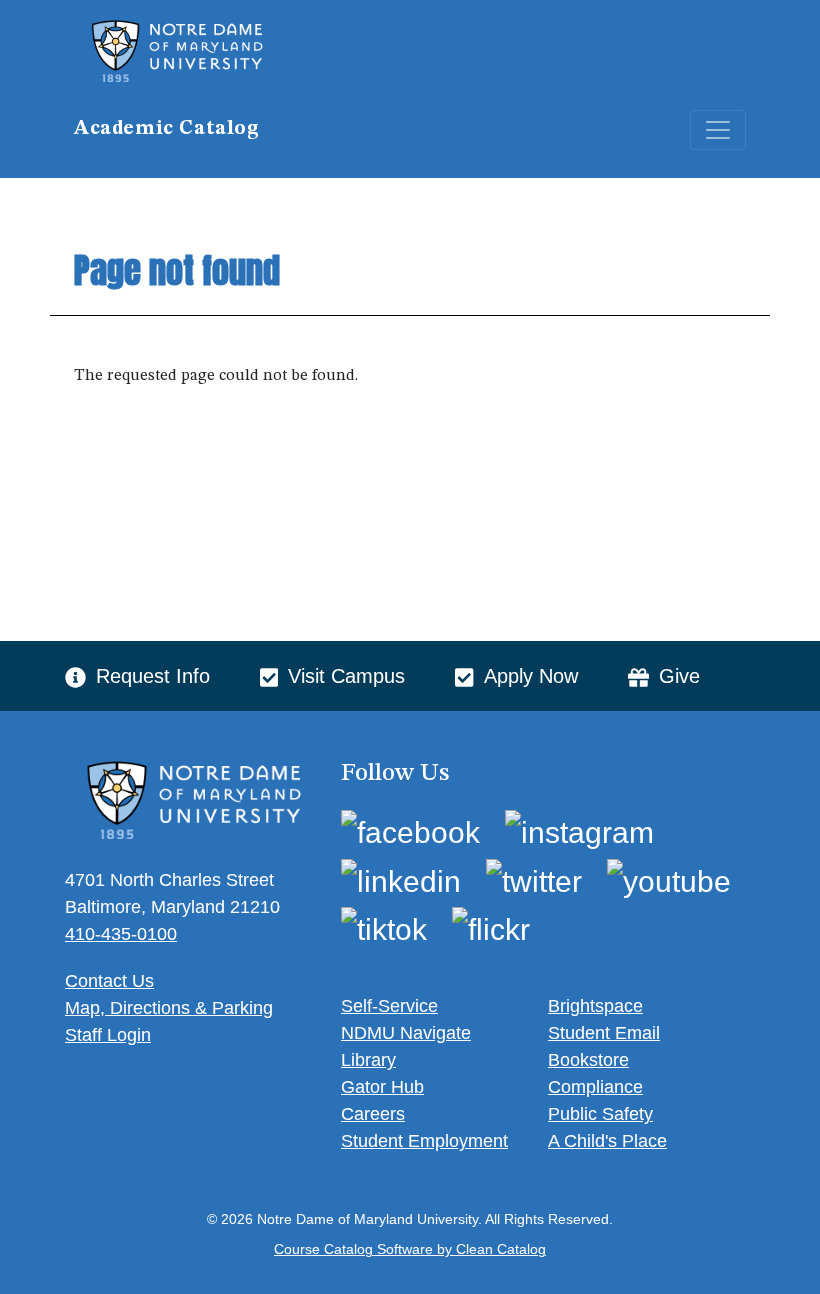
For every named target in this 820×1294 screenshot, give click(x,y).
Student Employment (424, 1141)
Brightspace (595, 1006)
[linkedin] (401, 880)
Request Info (153, 676)
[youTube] (669, 880)
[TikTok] (384, 929)
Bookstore (588, 1060)
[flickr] (491, 929)
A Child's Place (607, 1141)
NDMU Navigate (406, 1033)
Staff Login (108, 1035)
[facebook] (410, 831)
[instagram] (579, 831)
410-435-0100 (121, 934)
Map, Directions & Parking (169, 1008)
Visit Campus (346, 676)
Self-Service (389, 1006)
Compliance (595, 1087)
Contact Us (109, 981)
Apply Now (530, 676)
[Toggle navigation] (718, 130)
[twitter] (534, 880)
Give (679, 676)
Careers (373, 1114)
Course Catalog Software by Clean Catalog (410, 1249)
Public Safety (600, 1114)
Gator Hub (382, 1087)
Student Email (604, 1033)
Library (368, 1060)
